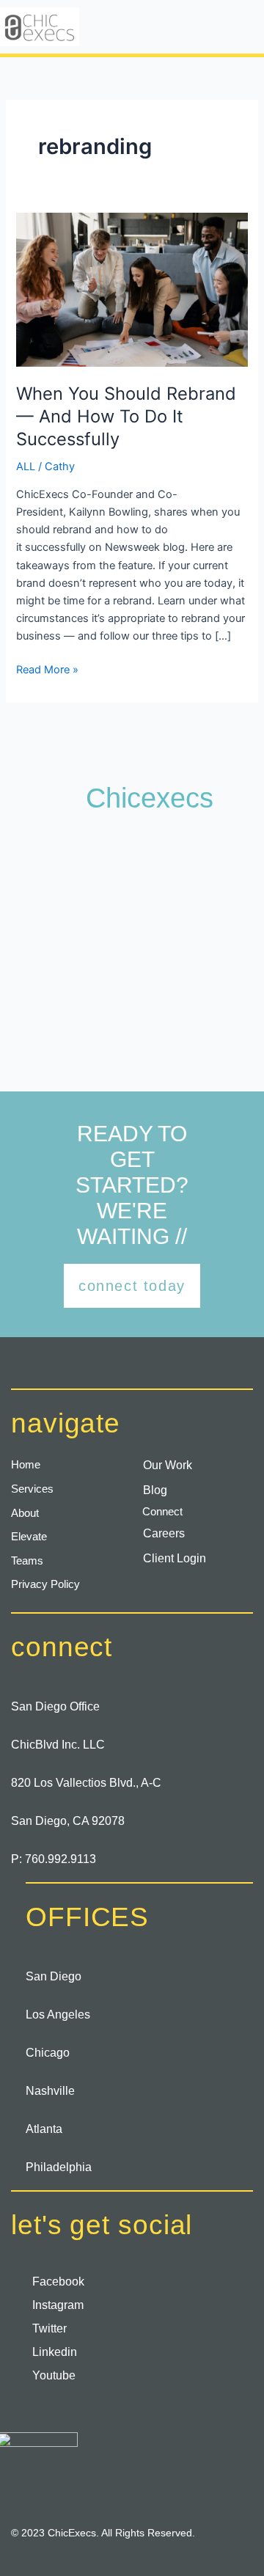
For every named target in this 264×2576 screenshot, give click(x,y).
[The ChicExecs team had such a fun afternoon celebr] (62, 1033)
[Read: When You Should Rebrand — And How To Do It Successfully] (132, 289)
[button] (211, 26)
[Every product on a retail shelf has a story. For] (202, 949)
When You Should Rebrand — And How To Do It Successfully (126, 416)
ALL (26, 466)
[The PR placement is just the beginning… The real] (62, 864)
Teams (27, 1561)
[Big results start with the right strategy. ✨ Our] (202, 1033)
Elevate (29, 1537)
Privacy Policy (45, 1584)
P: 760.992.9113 (54, 1859)
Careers (164, 1533)
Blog (155, 1490)
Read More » (47, 669)
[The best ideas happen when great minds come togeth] (62, 949)
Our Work (168, 1465)
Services (32, 1489)
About (25, 1513)
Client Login (175, 1558)
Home (26, 1465)
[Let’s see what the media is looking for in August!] (202, 864)
